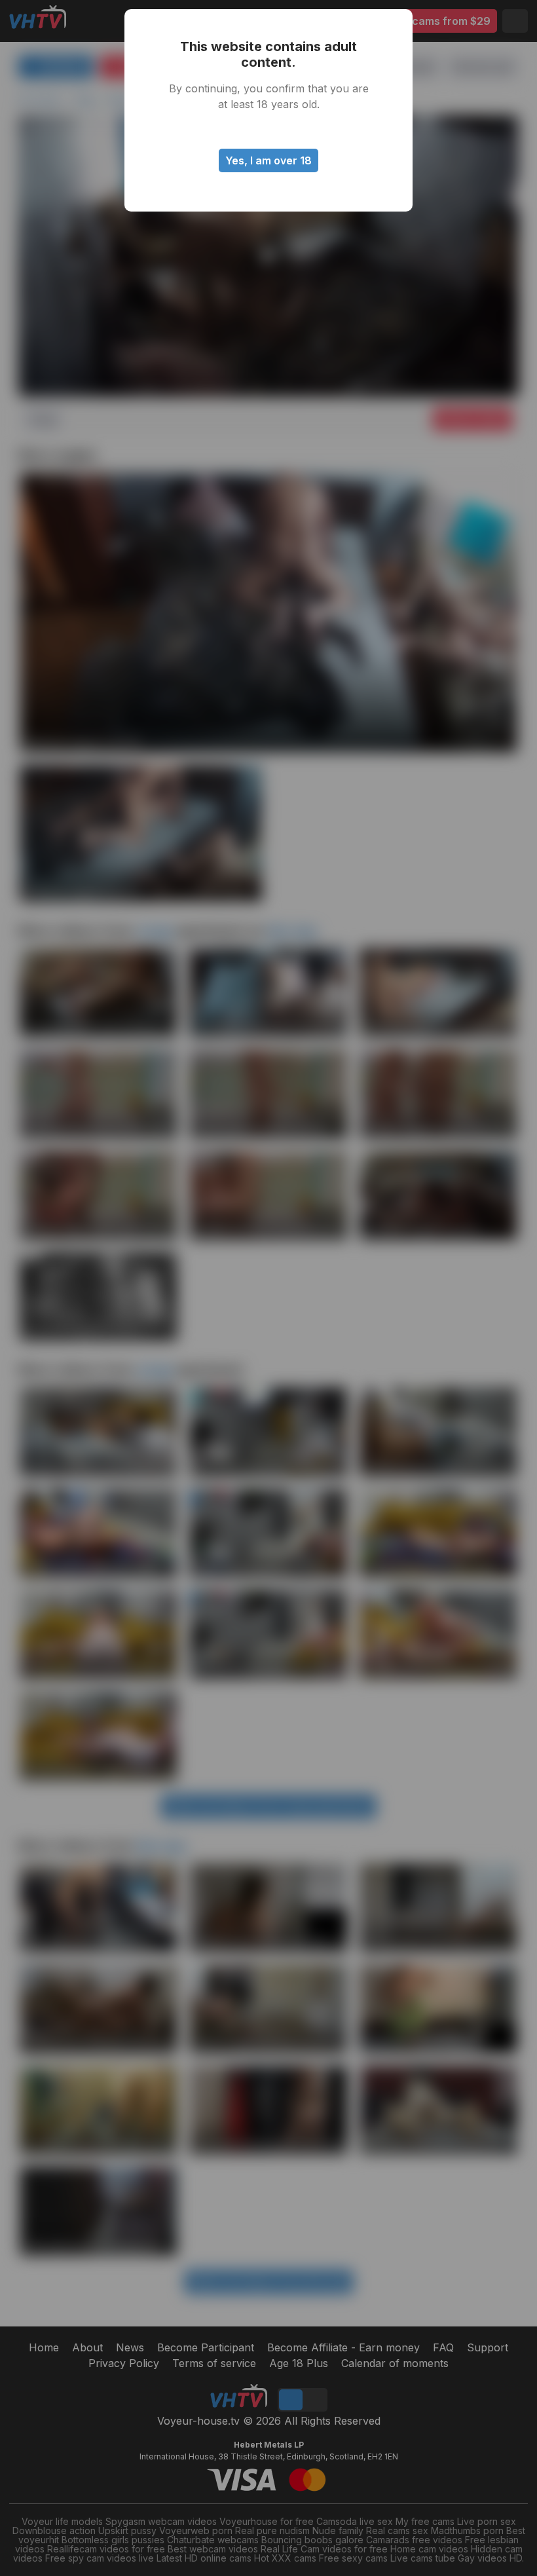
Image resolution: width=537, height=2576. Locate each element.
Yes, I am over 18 (268, 160)
